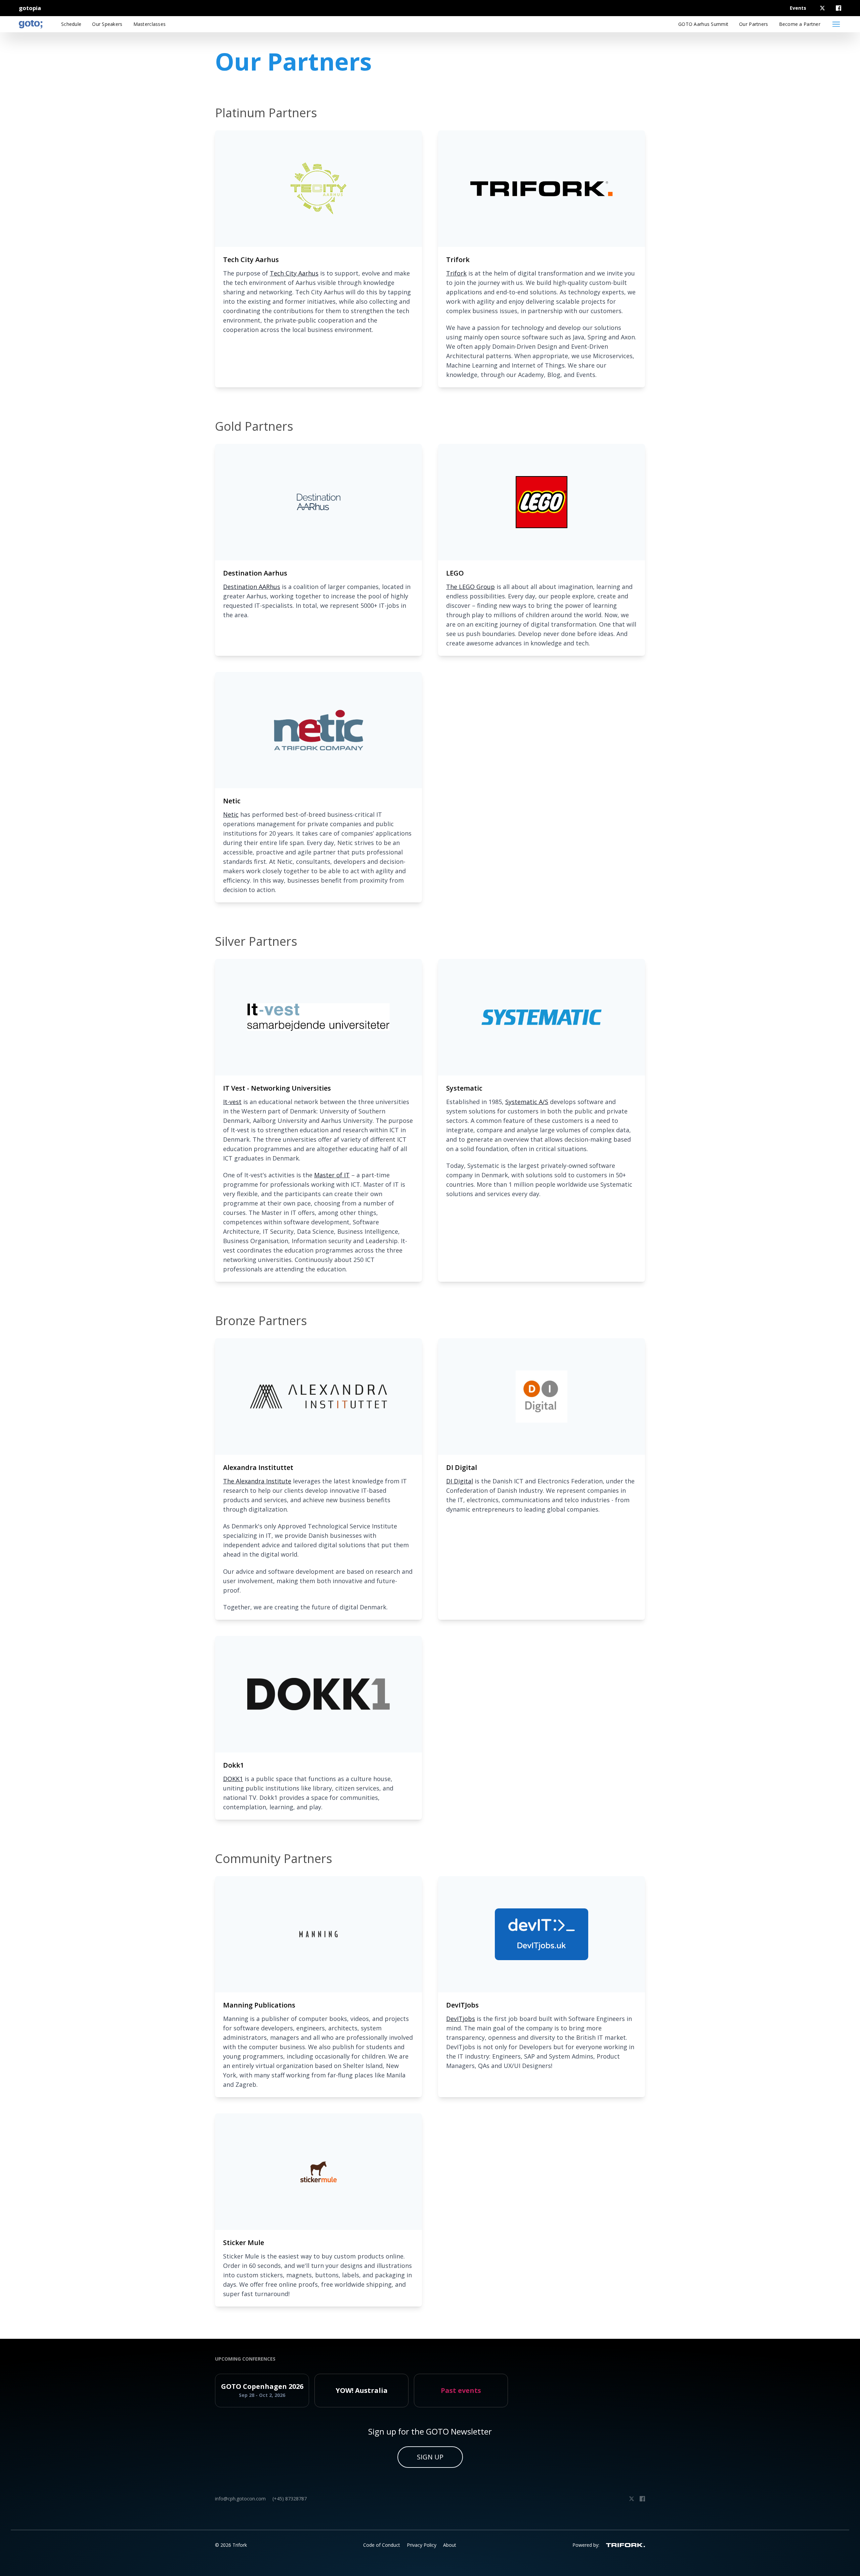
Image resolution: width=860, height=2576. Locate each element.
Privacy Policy (422, 2545)
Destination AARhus (252, 587)
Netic (231, 814)
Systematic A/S (527, 1102)
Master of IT (332, 1175)
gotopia (30, 8)
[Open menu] (836, 24)
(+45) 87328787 (290, 2499)
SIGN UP (430, 2457)
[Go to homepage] (31, 24)
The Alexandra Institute (257, 1481)
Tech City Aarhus (294, 273)
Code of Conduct (382, 2545)
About (450, 2545)
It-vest (232, 1102)
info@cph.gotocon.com (240, 2499)
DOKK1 (233, 1779)
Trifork (456, 273)
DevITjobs (461, 2019)
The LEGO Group (470, 587)
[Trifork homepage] (626, 2545)
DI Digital (460, 1481)
